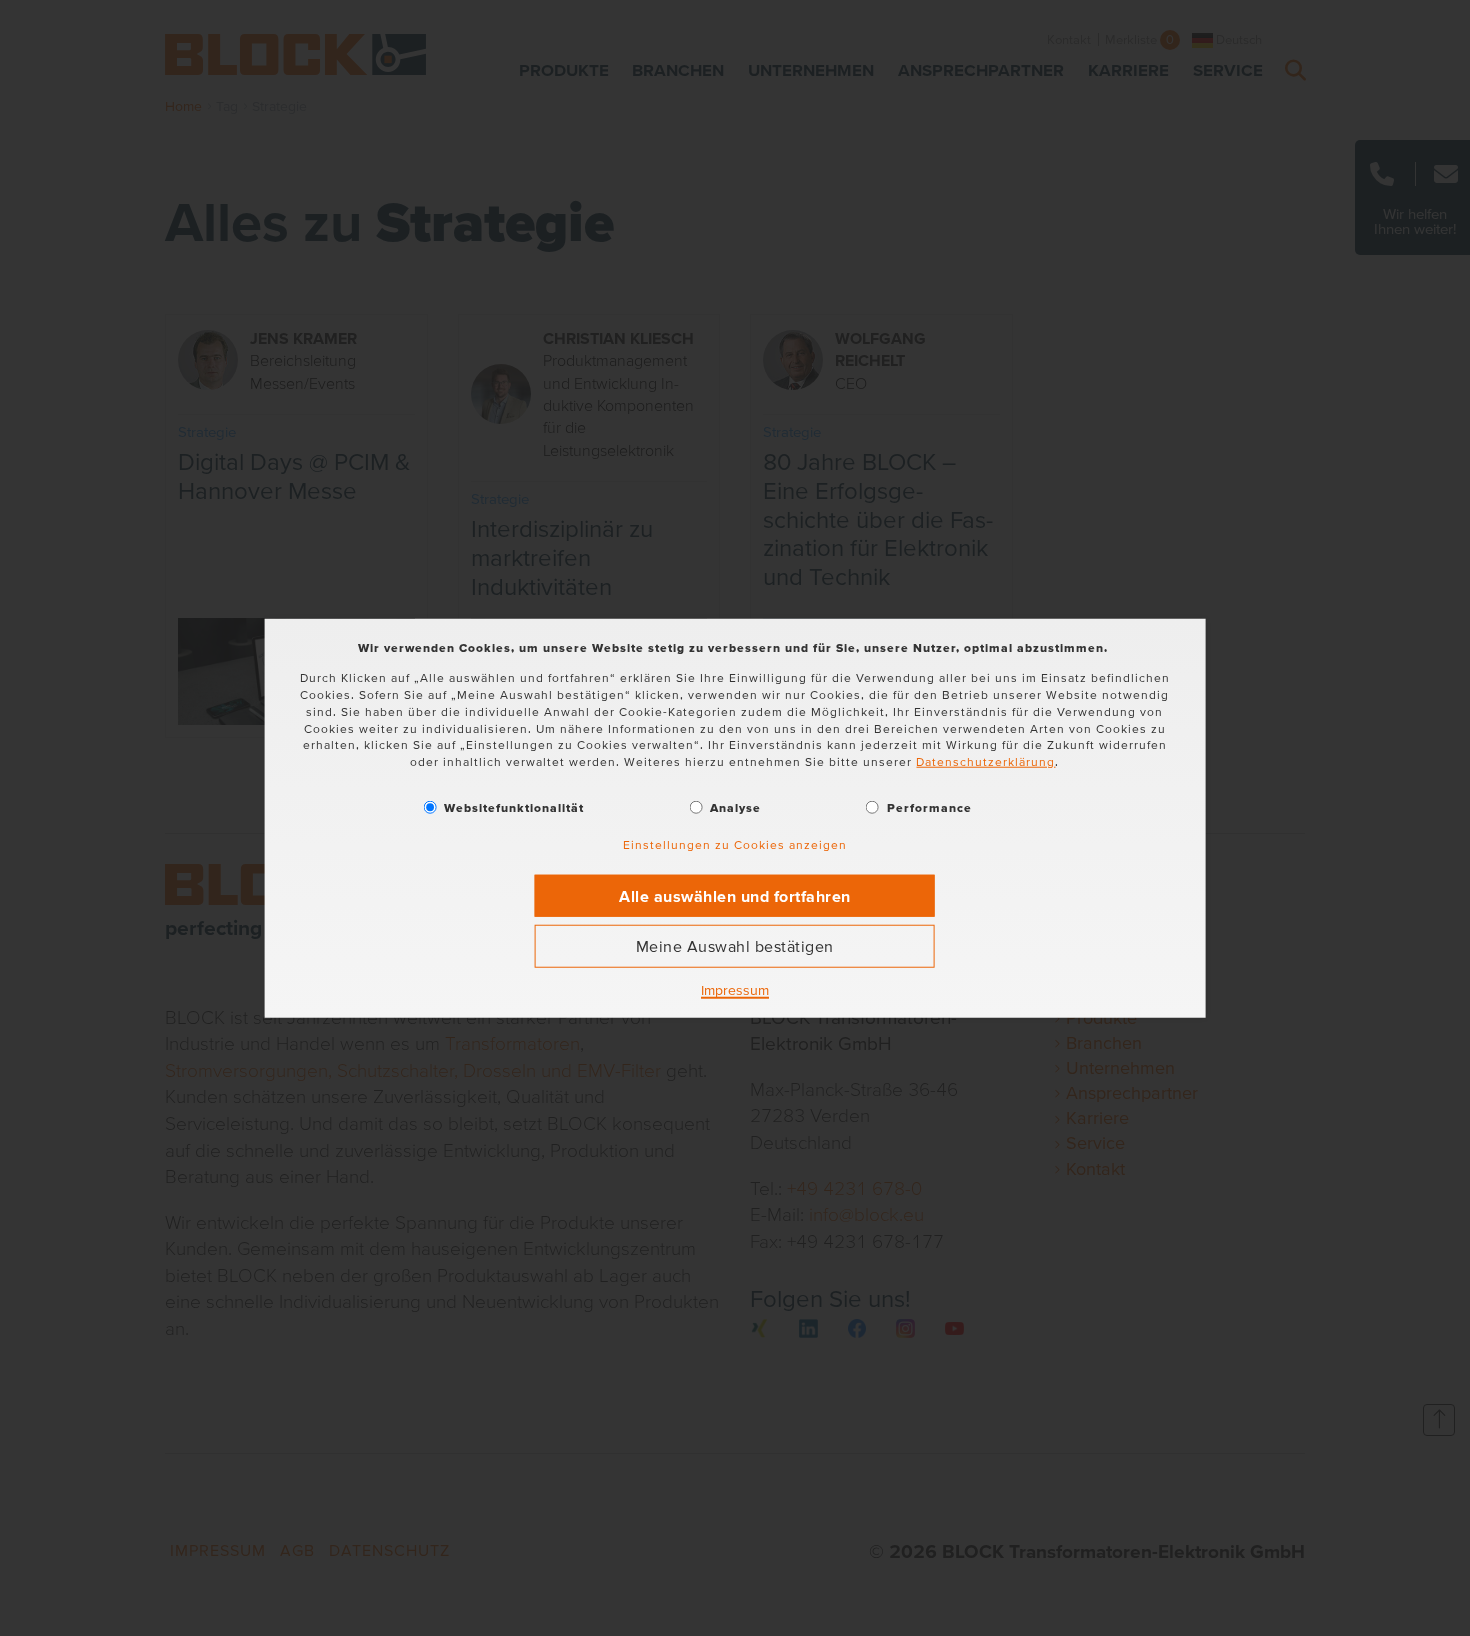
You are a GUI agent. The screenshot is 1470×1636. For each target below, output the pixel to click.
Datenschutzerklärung (985, 761)
